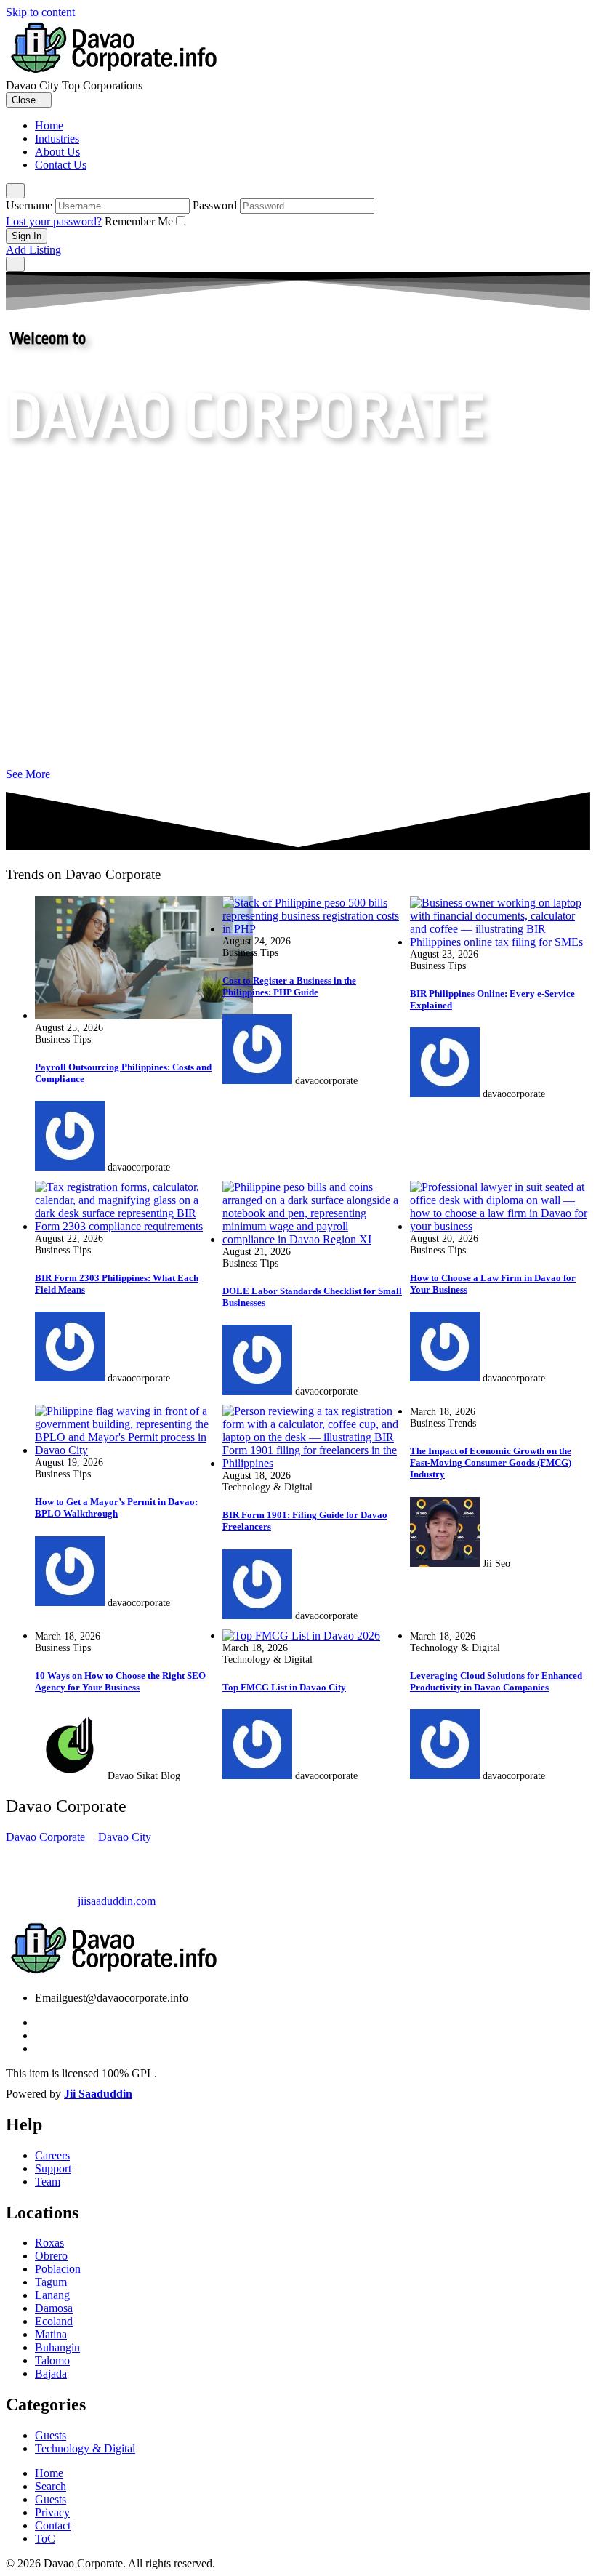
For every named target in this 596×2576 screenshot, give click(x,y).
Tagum (51, 2282)
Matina (51, 2334)
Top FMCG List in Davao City (284, 1687)
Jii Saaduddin (98, 2094)
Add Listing (33, 250)
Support (53, 2168)
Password (215, 205)
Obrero (51, 2256)
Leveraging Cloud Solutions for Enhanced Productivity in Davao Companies (496, 1681)
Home (49, 125)
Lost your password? (54, 221)
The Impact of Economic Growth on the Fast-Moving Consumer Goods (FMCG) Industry (491, 1462)
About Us (57, 152)
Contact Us (61, 165)
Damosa (54, 2308)
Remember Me (139, 221)
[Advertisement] (298, 622)
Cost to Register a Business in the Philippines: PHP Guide (289, 986)
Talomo (52, 2360)
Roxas (49, 2243)
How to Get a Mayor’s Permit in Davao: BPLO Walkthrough (116, 1508)
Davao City (125, 1837)
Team (48, 2182)
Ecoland (54, 2321)
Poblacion (58, 2269)
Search (51, 2486)
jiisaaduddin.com (117, 1901)
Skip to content (40, 12)
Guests (51, 2435)
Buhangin (57, 2347)
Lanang (52, 2295)
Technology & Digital (85, 2448)
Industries (57, 139)
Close (25, 100)
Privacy (52, 2512)
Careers (52, 2155)
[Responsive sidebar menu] (15, 264)
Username (29, 205)
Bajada (51, 2374)
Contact (53, 2525)
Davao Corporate (45, 1837)
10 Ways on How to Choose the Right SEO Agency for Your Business (120, 1681)
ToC (45, 2539)
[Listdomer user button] (15, 191)
